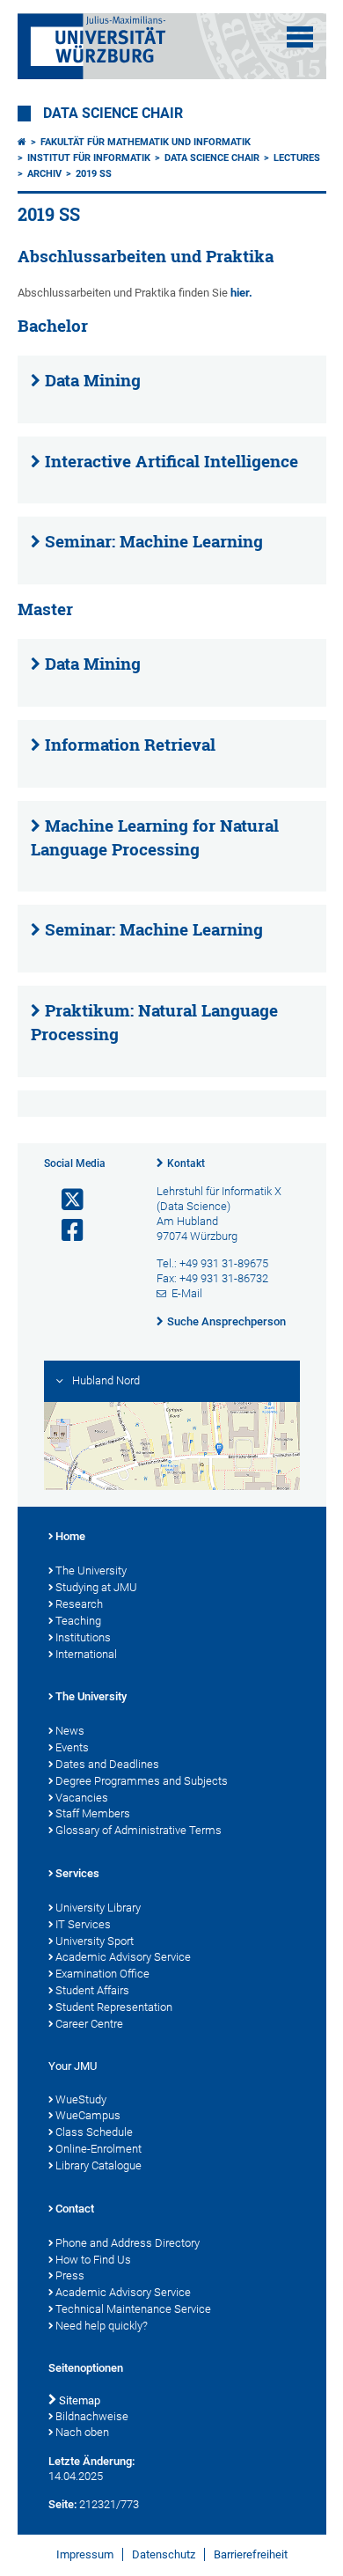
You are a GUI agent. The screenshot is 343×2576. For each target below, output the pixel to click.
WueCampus (88, 2115)
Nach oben (82, 2432)
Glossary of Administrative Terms (139, 1830)
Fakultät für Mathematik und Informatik (146, 142)
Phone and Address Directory (128, 2243)
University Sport (95, 1941)
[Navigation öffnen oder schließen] (300, 37)
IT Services (83, 1924)
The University (91, 1571)
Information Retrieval (130, 745)
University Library (98, 1908)
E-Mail (187, 1293)
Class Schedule (94, 2132)
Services (77, 1873)
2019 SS (94, 174)
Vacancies (82, 1798)
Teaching (78, 1621)
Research (79, 1604)
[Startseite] (22, 142)
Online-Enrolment (99, 2149)
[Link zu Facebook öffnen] (65, 1231)
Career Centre (89, 2024)
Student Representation (114, 2007)
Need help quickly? (102, 2326)
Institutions (83, 1637)
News (70, 1731)
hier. (241, 293)
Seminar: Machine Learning (154, 541)
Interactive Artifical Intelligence (171, 461)
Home (70, 1536)
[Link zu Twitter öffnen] (65, 1200)
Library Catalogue (99, 2165)
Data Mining (93, 380)
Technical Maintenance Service (133, 2309)
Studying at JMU (96, 1587)
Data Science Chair (113, 114)
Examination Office (102, 1974)
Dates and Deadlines (107, 1764)
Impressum (85, 2554)
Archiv (44, 174)
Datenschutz (164, 2554)
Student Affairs (92, 1990)
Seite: (62, 2504)
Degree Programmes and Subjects (142, 1781)
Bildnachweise (92, 2416)
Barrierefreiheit (251, 2554)
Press (70, 2275)
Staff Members (93, 1813)
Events (72, 1747)
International (86, 1654)
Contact (75, 2209)
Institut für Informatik (89, 158)
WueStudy (81, 2099)
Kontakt (186, 1163)
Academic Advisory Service (123, 1957)
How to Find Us (93, 2260)
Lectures (297, 158)
